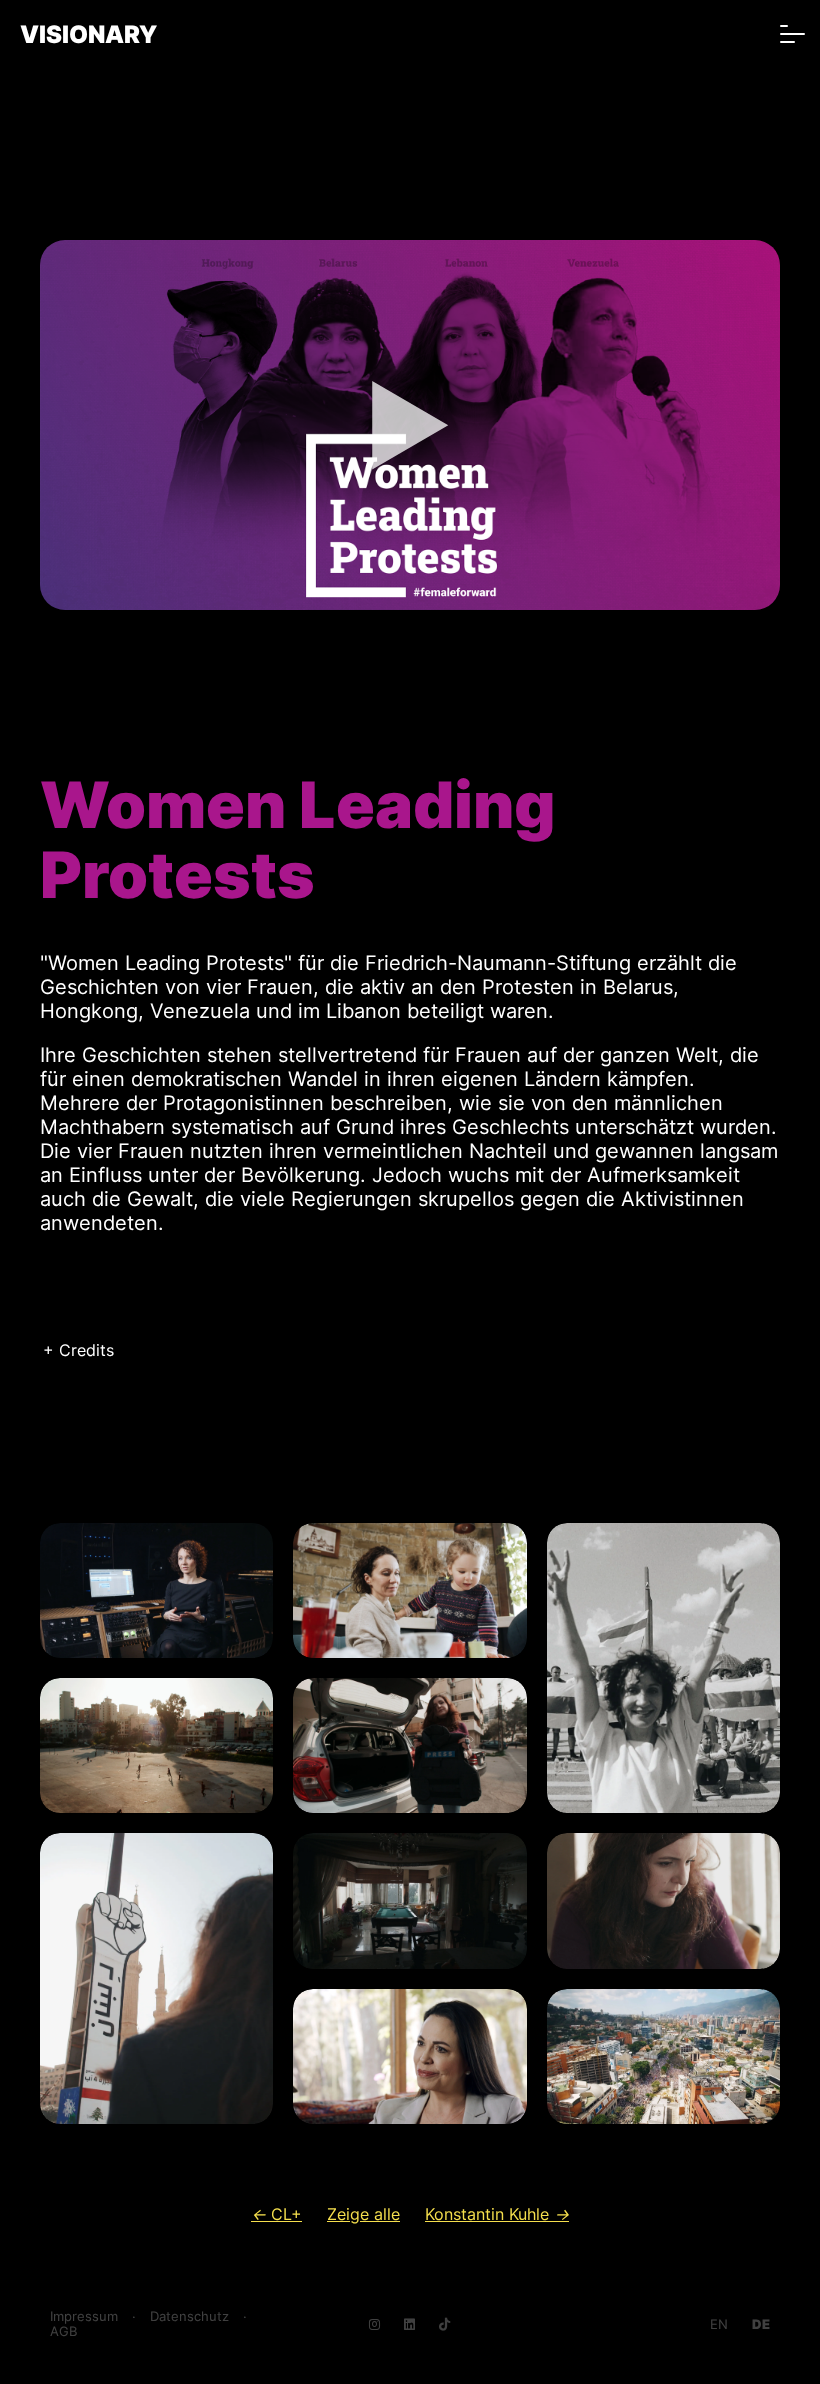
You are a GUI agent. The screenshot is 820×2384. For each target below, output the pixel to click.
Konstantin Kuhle (497, 2214)
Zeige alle (363, 2214)
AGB (63, 2331)
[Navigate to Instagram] (374, 2324)
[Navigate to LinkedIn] (409, 2324)
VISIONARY (88, 34)
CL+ (276, 2214)
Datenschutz (189, 2316)
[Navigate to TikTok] (444, 2324)
